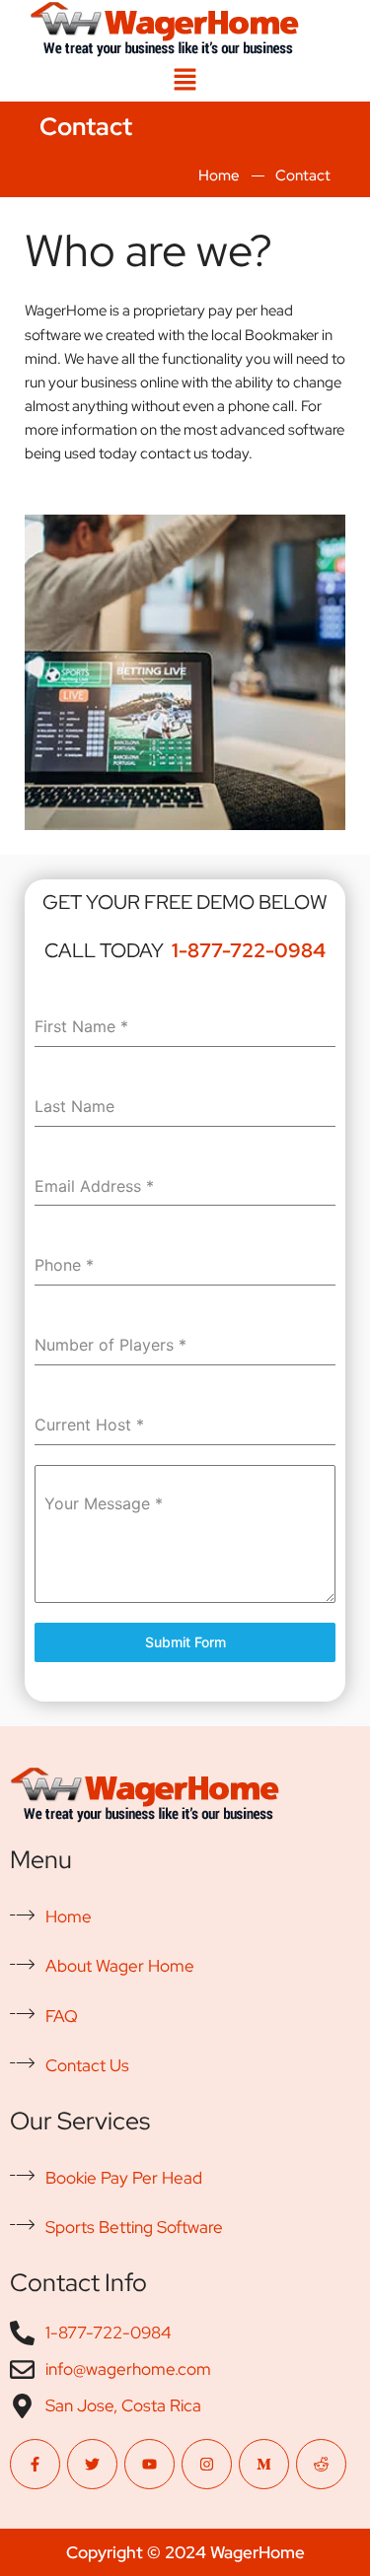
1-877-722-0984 (249, 950)
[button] (185, 80)
